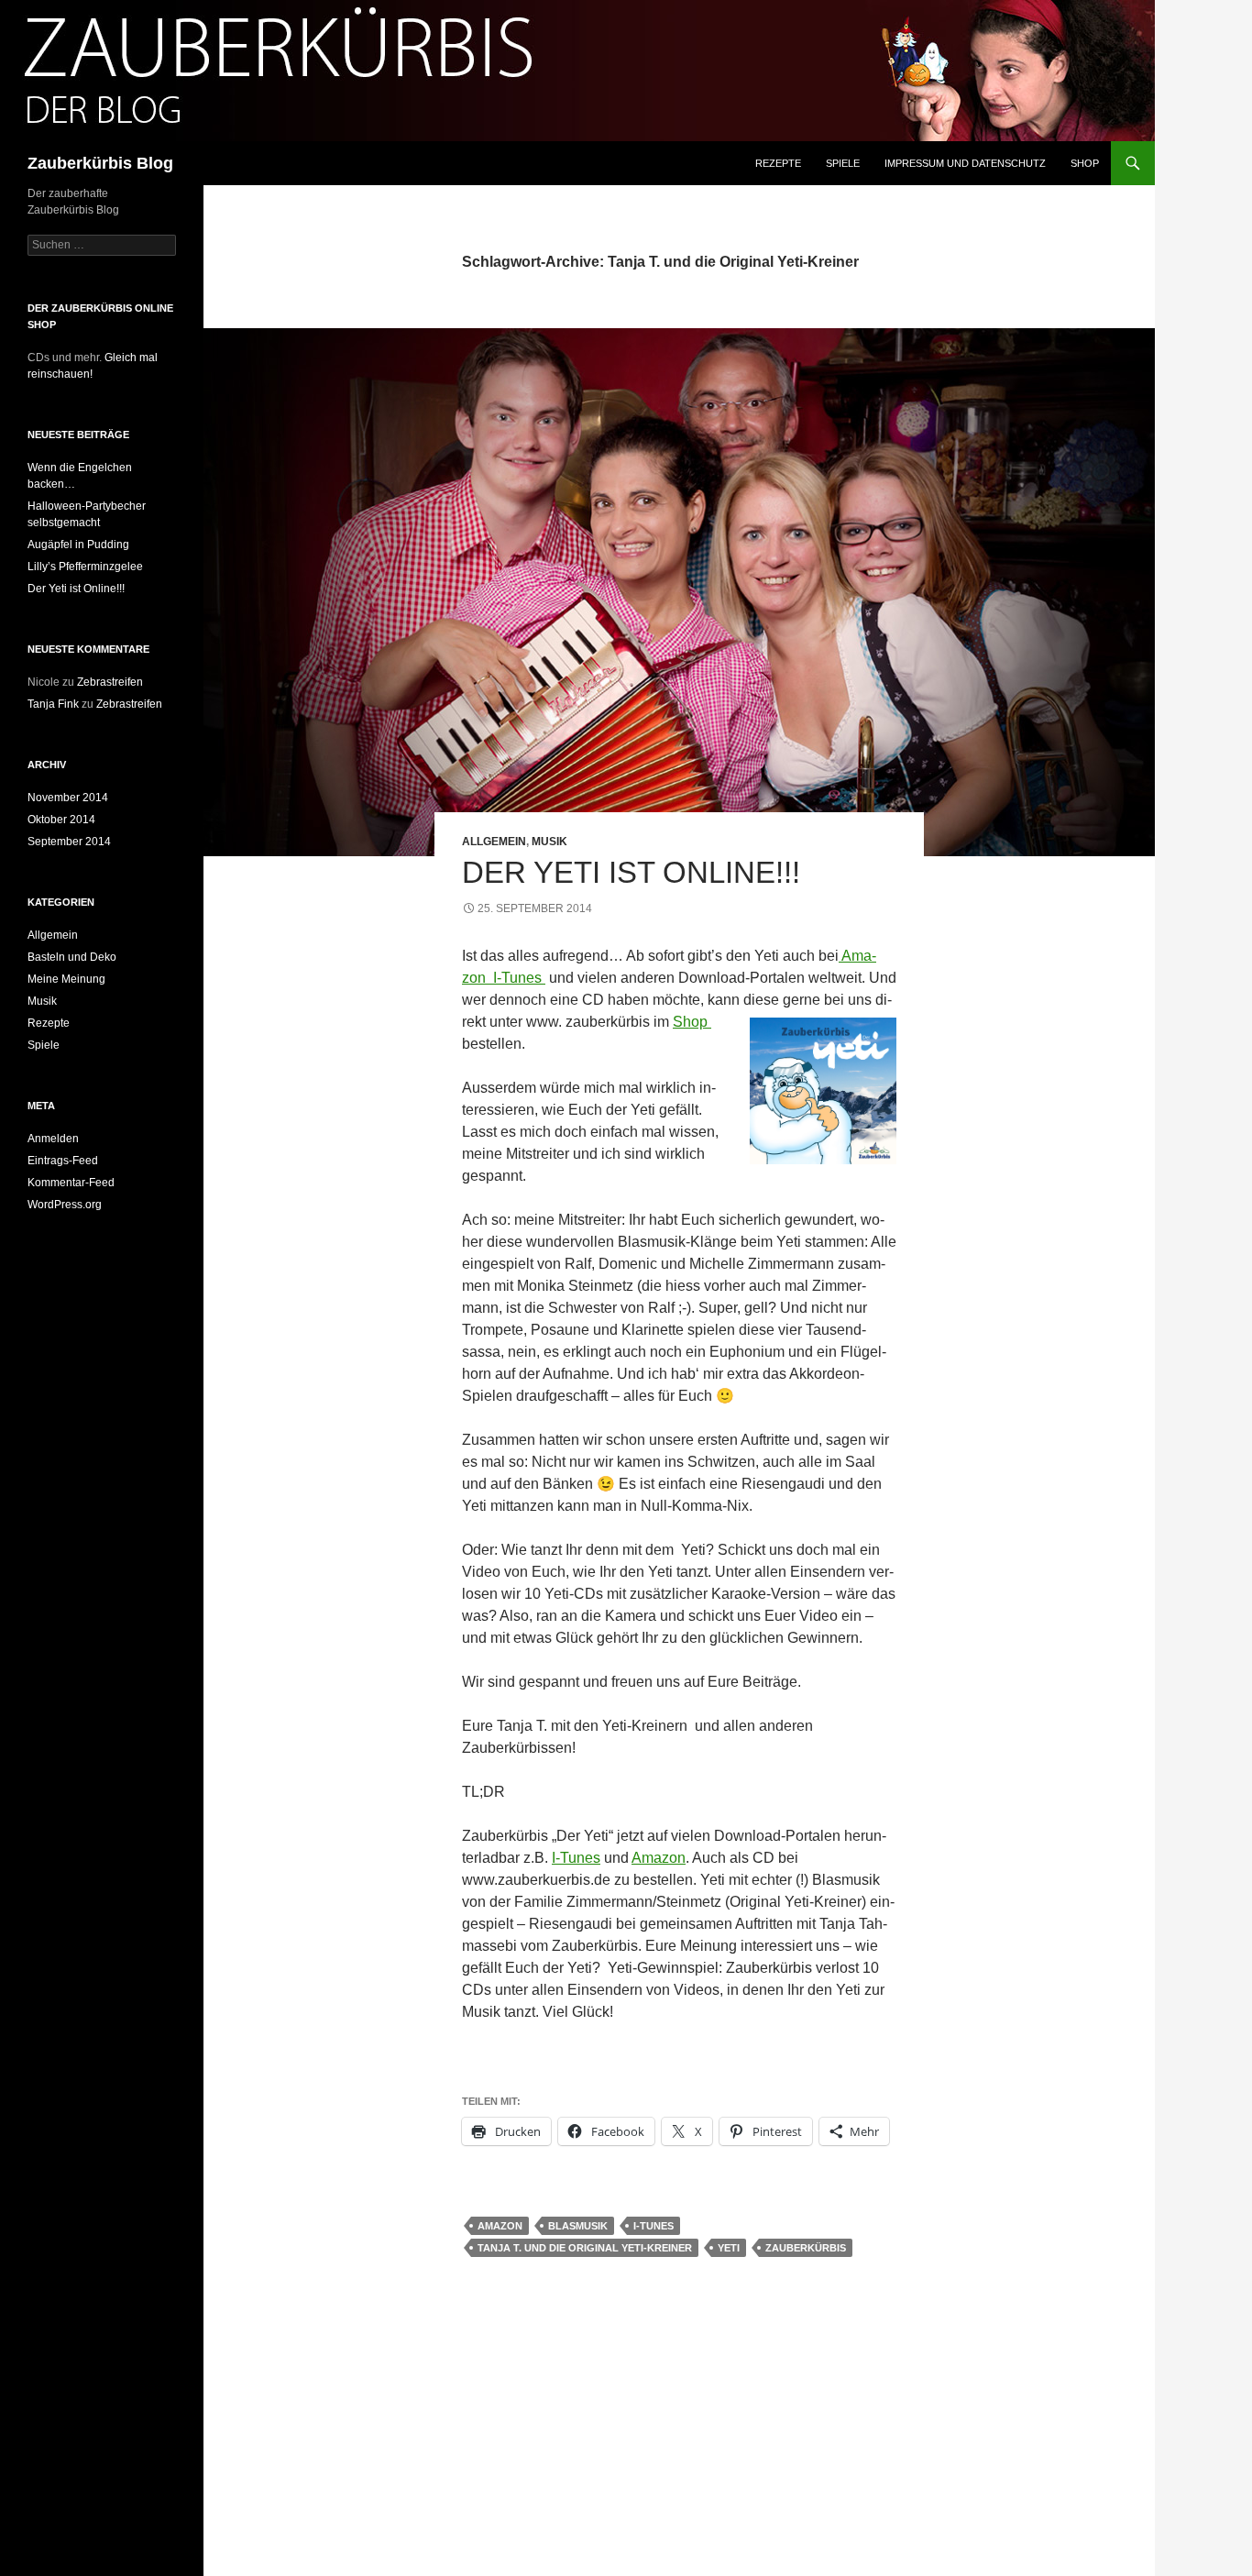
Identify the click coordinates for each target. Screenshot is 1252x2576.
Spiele (843, 163)
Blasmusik (578, 2226)
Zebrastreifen (110, 682)
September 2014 (69, 842)
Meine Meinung (66, 979)
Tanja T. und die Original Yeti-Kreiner (585, 2248)
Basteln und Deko (72, 957)
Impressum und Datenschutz (965, 163)
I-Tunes (517, 978)
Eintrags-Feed (63, 1161)
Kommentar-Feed (71, 1183)
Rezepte (778, 163)
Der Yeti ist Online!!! (631, 872)
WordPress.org (65, 1205)
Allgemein (494, 842)
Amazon (659, 1858)
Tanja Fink (53, 704)
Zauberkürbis (806, 2248)
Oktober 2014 (61, 820)
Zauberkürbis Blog (100, 163)
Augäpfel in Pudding (78, 545)
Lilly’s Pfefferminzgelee (85, 567)
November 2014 (68, 798)
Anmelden (53, 1139)
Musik (549, 842)
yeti (729, 2248)
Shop (1085, 163)
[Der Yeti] (544, 978)
